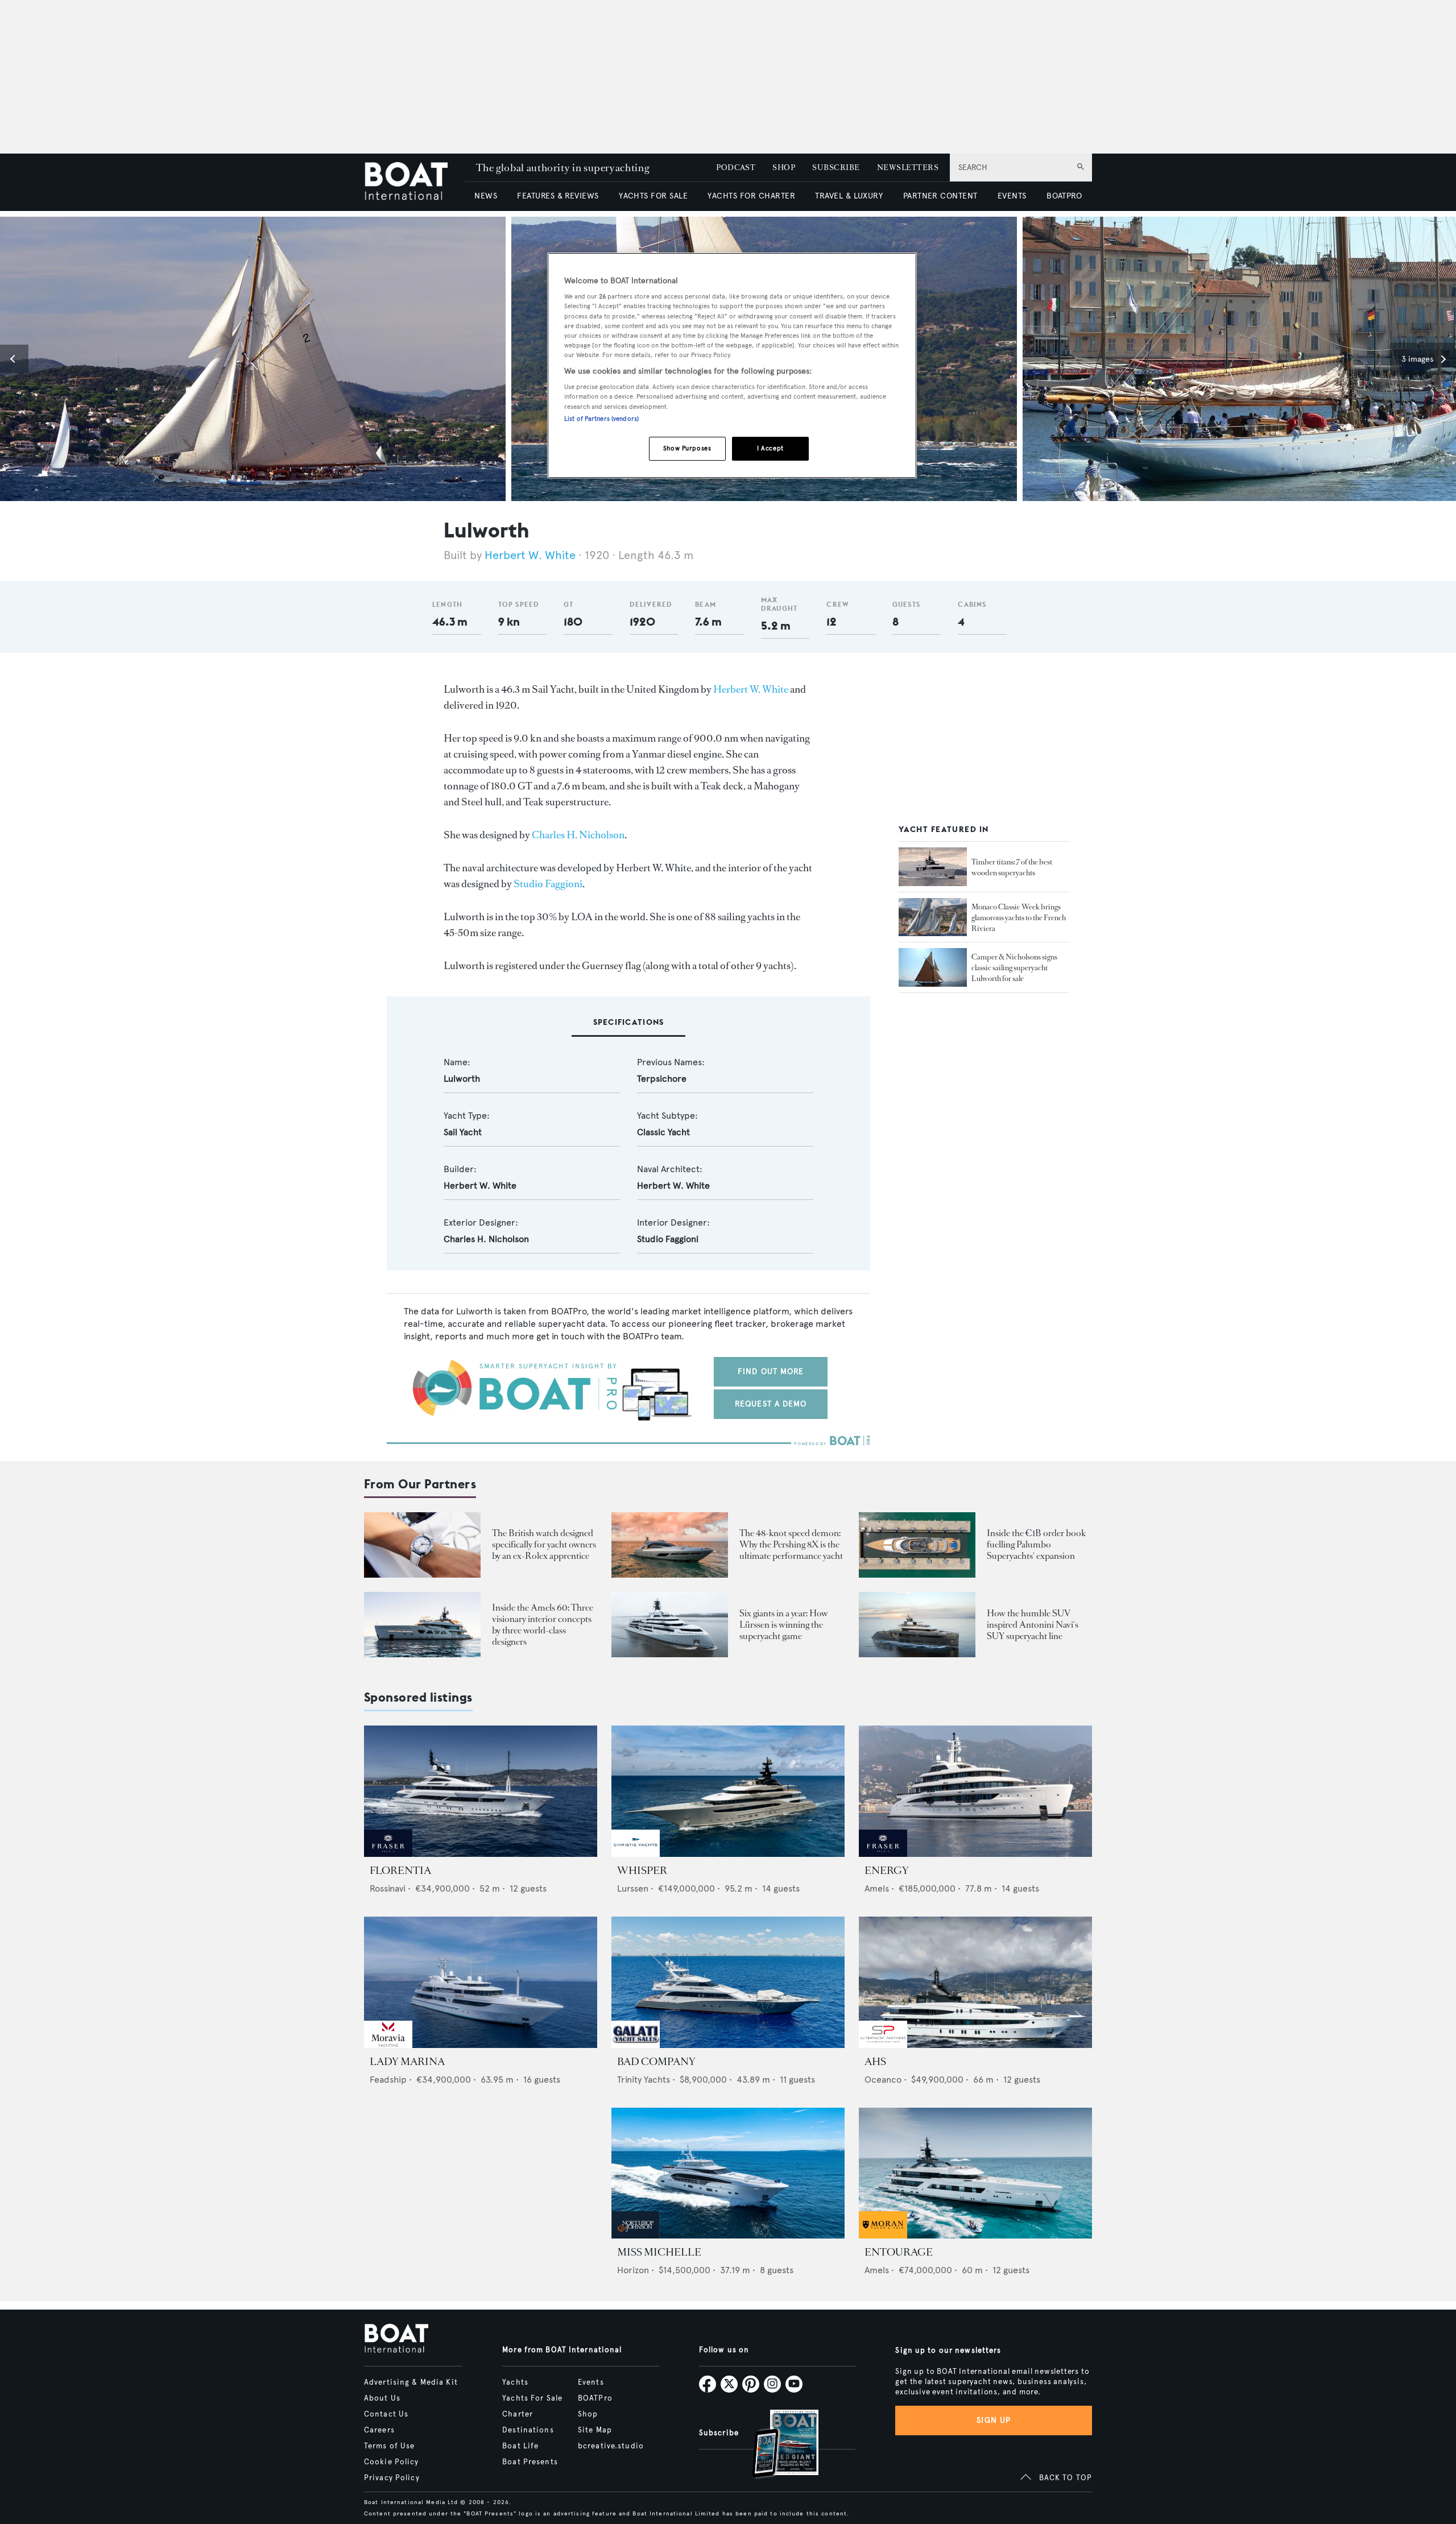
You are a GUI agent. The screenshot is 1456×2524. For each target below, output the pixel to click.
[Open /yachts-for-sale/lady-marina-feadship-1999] (481, 1982)
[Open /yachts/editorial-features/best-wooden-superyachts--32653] (933, 867)
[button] (14, 359)
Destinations (528, 2430)
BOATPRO (1064, 196)
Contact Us (386, 2414)
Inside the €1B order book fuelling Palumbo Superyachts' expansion (1036, 1544)
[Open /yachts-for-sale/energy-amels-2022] (975, 1791)
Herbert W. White (530, 555)
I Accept (770, 448)
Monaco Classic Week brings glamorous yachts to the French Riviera (1019, 918)
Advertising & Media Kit (411, 2382)
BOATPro (595, 2398)
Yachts (515, 2382)
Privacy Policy (392, 2478)
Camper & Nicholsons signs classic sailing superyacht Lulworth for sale (1014, 968)
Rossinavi (388, 1888)
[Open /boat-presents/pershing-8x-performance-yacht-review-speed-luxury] (670, 1545)
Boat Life (520, 2446)
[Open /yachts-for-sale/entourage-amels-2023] (975, 2173)
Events (591, 2382)
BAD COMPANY (656, 2062)
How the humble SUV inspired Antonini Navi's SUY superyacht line (1033, 1625)
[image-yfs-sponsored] (388, 1854)
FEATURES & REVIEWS (558, 196)
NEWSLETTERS (908, 167)
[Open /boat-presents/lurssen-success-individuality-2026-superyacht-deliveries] (670, 1625)
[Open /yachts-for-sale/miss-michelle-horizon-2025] (728, 2173)
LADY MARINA (407, 2062)
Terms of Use (389, 2446)
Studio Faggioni (548, 884)
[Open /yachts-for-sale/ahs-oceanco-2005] (975, 1982)
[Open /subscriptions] (776, 2445)
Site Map (595, 2430)
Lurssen (633, 1888)
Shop (588, 2414)
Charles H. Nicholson (578, 835)
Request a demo (771, 1404)
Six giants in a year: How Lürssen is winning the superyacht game (784, 1625)
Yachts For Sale (532, 2398)
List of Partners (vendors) (601, 419)
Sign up (994, 2420)
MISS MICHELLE (659, 2252)
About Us (382, 2398)
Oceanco (883, 2080)
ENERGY (887, 1871)
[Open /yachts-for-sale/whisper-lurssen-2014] (728, 1791)
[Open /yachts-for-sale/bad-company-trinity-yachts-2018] (728, 1982)
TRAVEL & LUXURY (849, 196)
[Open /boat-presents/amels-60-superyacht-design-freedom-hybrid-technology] (422, 1625)
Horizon (633, 2270)
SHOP (784, 167)
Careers (379, 2430)
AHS (875, 2062)
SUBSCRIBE (836, 167)
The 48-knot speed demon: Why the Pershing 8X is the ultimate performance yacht (791, 1544)
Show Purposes (687, 448)
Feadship (388, 2080)
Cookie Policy (392, 2462)
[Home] (414, 182)
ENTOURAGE (899, 2252)
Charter (518, 2414)
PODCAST (736, 167)
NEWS (486, 196)
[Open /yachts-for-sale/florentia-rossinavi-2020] (481, 1791)
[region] (732, 365)
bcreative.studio (611, 2446)
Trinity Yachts (644, 2080)
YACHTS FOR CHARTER (751, 196)
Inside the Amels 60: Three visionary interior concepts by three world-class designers (543, 1625)
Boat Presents (530, 2462)
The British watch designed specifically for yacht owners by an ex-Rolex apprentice (544, 1544)
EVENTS (1012, 196)
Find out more (771, 1371)
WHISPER (642, 1871)
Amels (877, 1888)
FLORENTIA (400, 1871)
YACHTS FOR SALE (653, 196)
